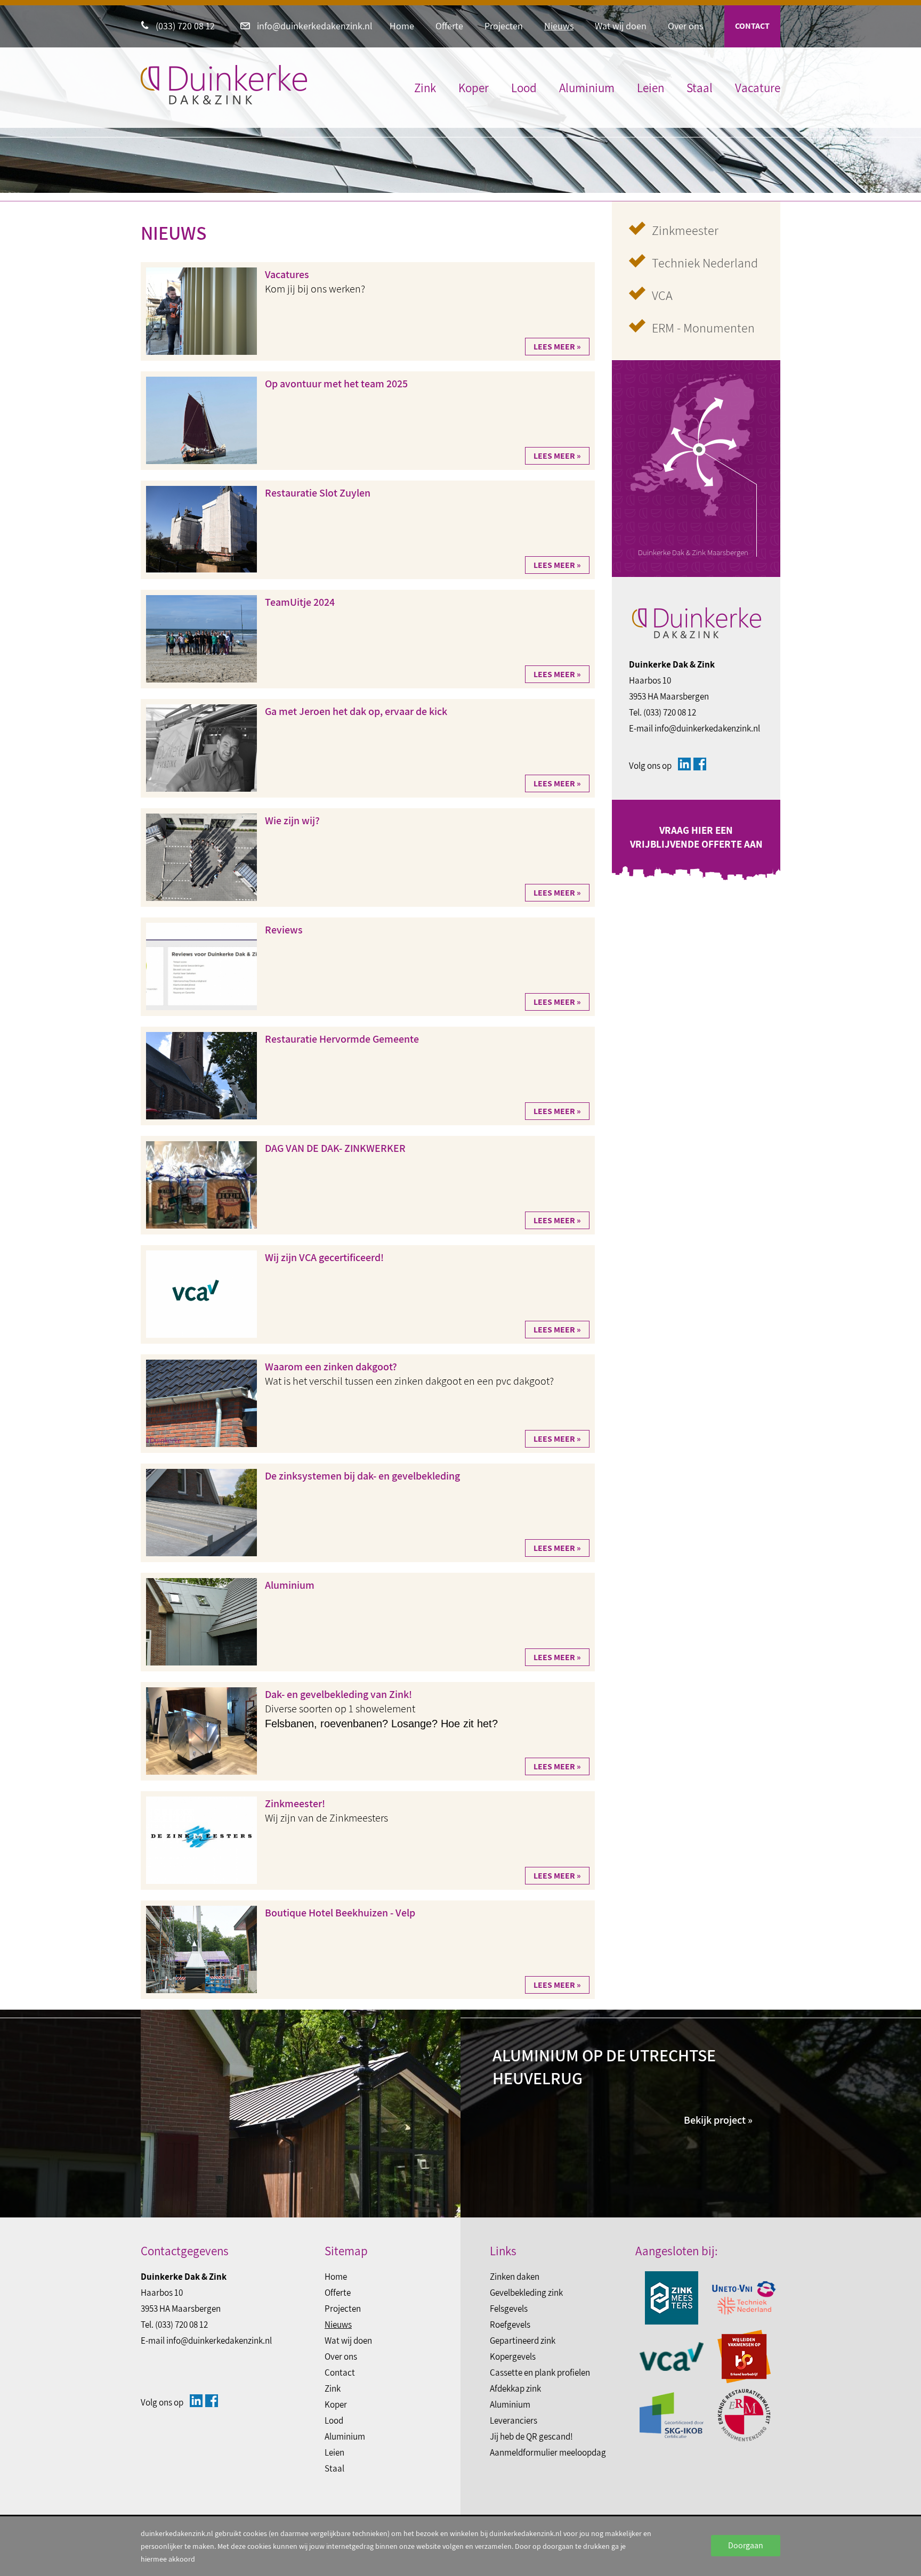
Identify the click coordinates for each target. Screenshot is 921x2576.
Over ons (685, 26)
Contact (752, 26)
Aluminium (587, 88)
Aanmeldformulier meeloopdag (548, 2452)
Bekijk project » (718, 2120)
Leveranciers (514, 2420)
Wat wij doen (621, 26)
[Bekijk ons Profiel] (684, 764)
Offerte (449, 26)
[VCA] (672, 2356)
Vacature (758, 88)
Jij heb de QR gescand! (531, 2436)
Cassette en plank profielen (540, 2372)
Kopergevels (513, 2356)
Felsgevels (509, 2309)
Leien (651, 88)
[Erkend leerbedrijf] (744, 2356)
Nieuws (559, 26)
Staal (700, 88)
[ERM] (744, 2415)
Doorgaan (746, 2545)
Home (402, 26)
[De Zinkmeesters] (672, 2298)
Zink (425, 88)
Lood (524, 88)
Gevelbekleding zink (526, 2293)
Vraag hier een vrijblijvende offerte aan (696, 837)
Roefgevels (510, 2325)
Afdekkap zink (515, 2388)
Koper (474, 88)
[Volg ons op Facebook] (700, 764)
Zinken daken (515, 2277)
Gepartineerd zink (523, 2341)
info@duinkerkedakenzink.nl (314, 26)
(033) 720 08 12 (184, 26)
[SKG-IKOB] (672, 2415)
